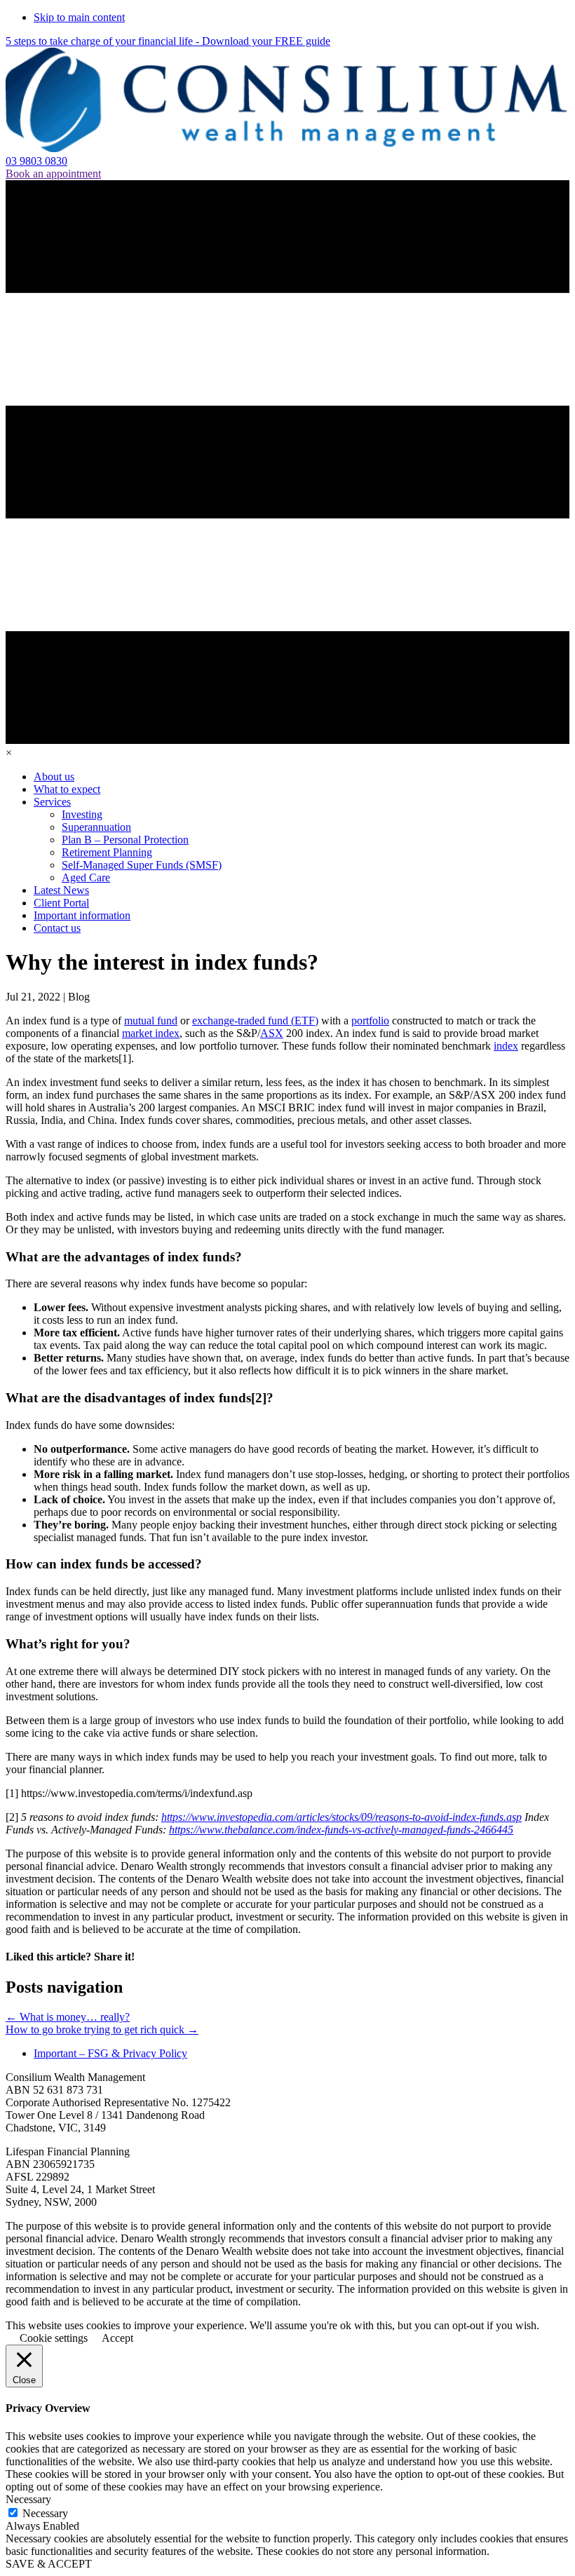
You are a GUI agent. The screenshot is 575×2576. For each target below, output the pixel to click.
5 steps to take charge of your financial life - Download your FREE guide (168, 41)
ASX (272, 1033)
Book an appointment (53, 174)
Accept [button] (117, 2338)
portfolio (370, 1021)
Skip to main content (79, 17)
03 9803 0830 (36, 161)
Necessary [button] (28, 2499)
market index (151, 1033)
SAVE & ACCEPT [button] (49, 2564)
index (506, 1046)
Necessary (45, 2513)
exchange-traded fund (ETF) (255, 1021)
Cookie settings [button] (54, 2338)
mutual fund (151, 1021)
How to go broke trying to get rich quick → (102, 2029)
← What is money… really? (68, 2017)
